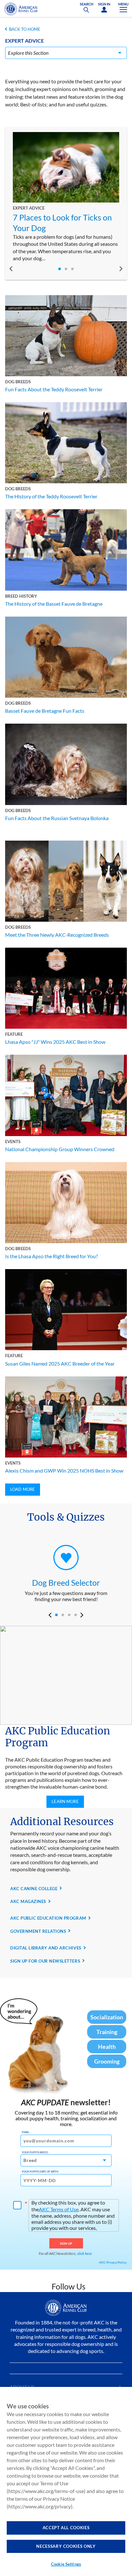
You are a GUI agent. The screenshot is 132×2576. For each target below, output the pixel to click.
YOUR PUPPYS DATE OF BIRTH (40, 2172)
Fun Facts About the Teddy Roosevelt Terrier (54, 389)
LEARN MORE (65, 1801)
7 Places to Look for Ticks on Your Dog (62, 223)
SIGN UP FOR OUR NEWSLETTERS (45, 1961)
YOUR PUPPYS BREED (35, 2152)
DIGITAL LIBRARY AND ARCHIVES (46, 1948)
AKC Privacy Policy (113, 2262)
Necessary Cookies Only (66, 2546)
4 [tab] (76, 1615)
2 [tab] (66, 269)
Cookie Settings (66, 2564)
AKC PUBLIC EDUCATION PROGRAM (48, 1918)
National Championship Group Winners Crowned (60, 1149)
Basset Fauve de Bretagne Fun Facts (45, 711)
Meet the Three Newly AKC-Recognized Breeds (57, 935)
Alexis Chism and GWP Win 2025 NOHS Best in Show (64, 1471)
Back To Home (25, 29)
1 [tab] (60, 269)
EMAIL (25, 2132)
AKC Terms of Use (59, 2209)
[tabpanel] (66, 197)
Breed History (21, 596)
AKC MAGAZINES (28, 1901)
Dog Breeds (18, 382)
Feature (14, 1034)
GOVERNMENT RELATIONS (38, 1931)
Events (13, 1142)
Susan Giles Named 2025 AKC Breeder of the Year (60, 1363)
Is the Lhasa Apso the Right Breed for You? (51, 1256)
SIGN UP (66, 2243)
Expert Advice (29, 208)
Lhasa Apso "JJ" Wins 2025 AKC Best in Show (55, 1042)
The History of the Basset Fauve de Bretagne (54, 604)
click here (85, 2253)
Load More (23, 1489)
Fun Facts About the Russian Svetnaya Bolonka (57, 818)
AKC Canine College (34, 1889)
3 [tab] (72, 269)
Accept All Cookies (66, 2528)
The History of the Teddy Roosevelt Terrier (51, 496)
